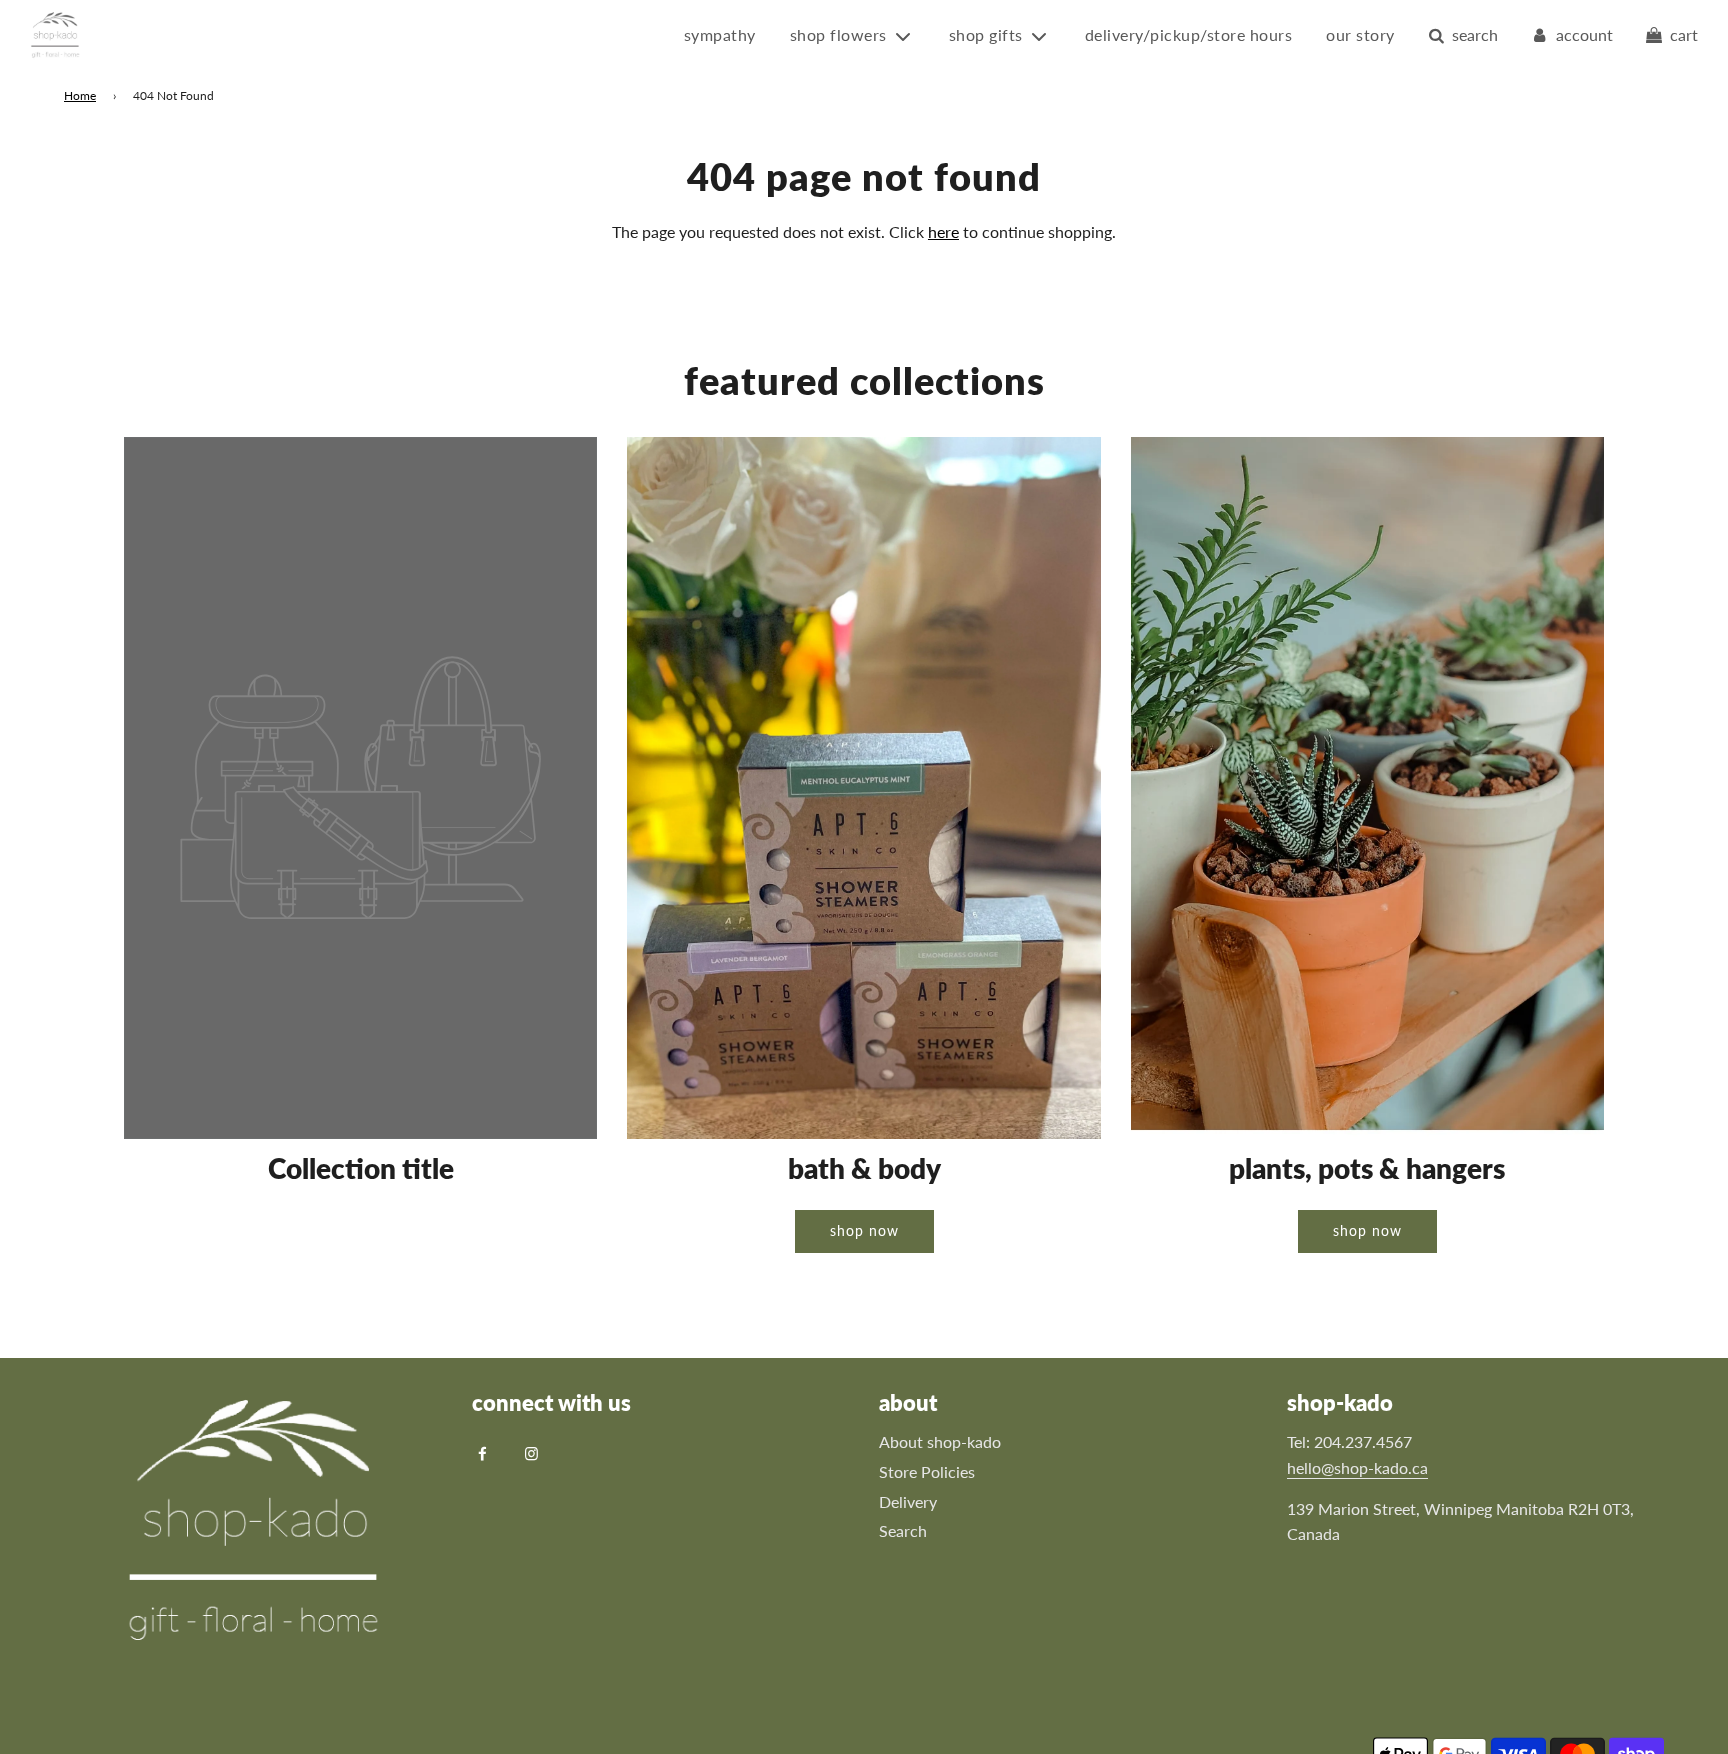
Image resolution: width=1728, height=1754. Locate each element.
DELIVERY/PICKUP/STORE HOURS (1189, 34)
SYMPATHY (720, 34)
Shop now (864, 1230)
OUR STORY (1360, 34)
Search (903, 1530)
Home (80, 95)
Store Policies (927, 1471)
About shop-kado (940, 1441)
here (943, 231)
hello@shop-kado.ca (1357, 1467)
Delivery (908, 1501)
